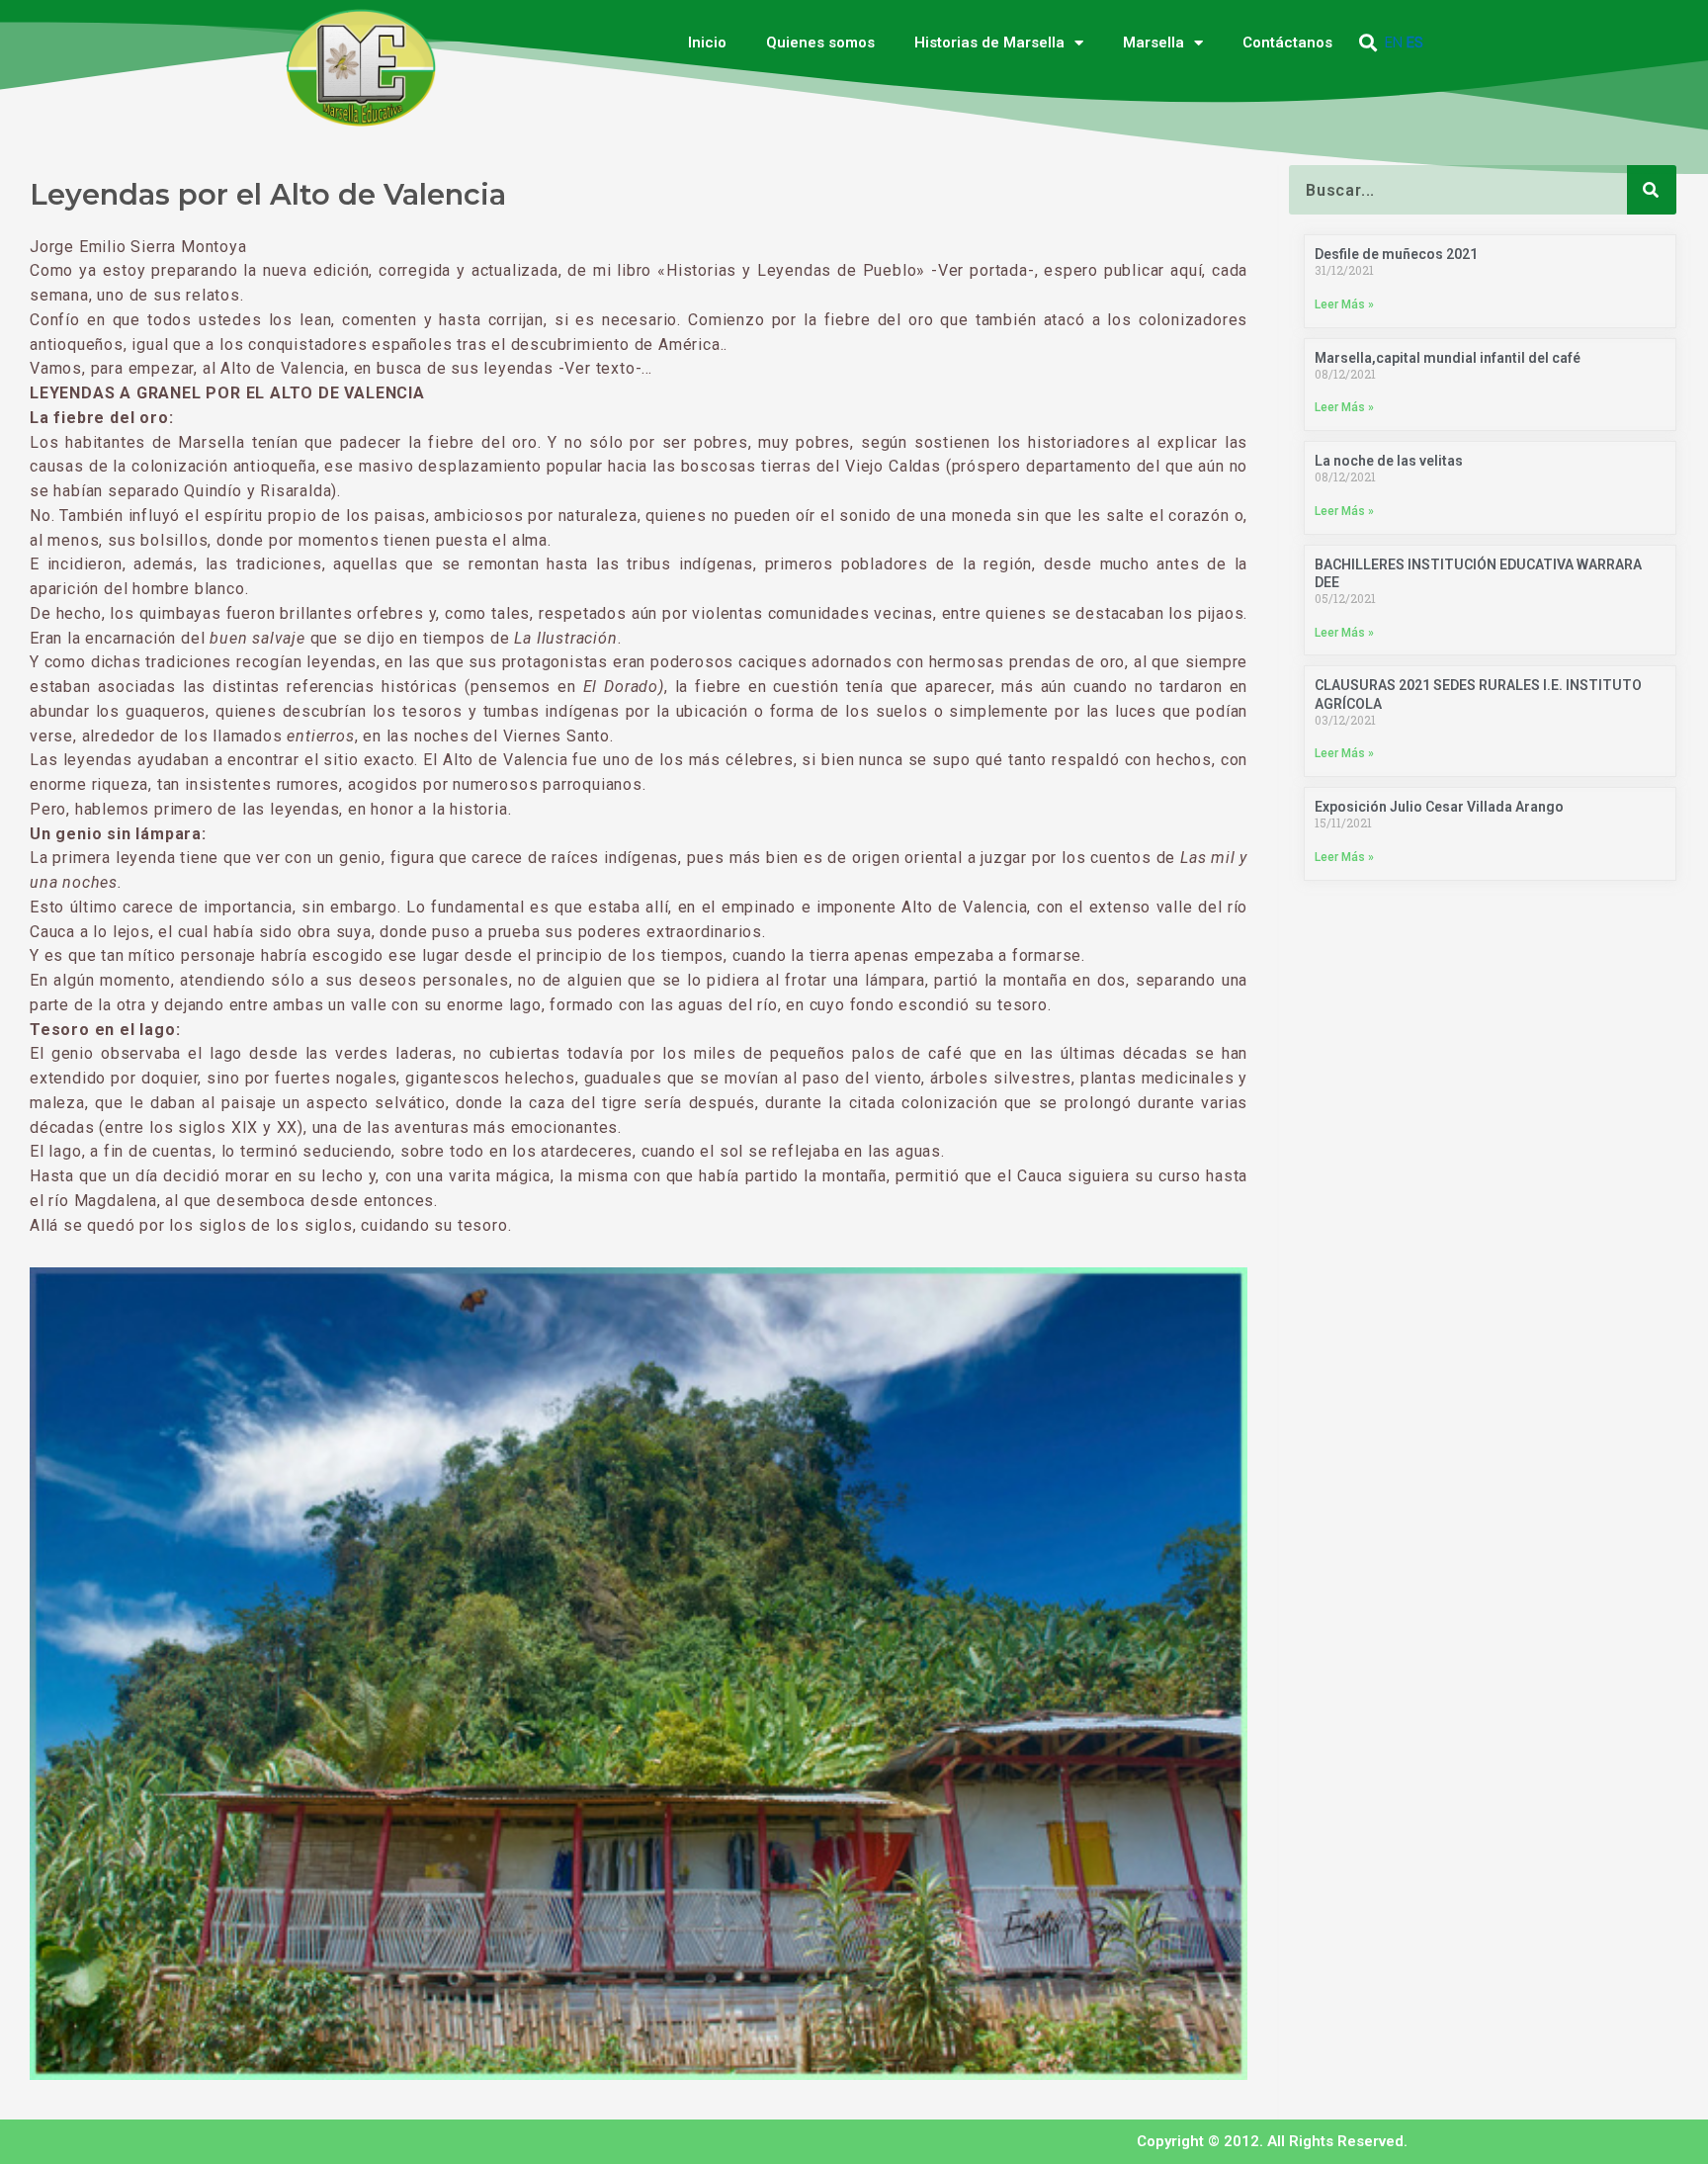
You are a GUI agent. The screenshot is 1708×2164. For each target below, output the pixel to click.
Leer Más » (1344, 304)
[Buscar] (1652, 190)
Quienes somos (820, 43)
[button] (1368, 43)
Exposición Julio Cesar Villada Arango (1439, 807)
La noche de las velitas (1389, 461)
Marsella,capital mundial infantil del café (1448, 358)
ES (1415, 43)
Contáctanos (1287, 43)
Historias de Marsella (989, 43)
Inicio (707, 43)
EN (1394, 43)
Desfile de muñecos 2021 (1396, 254)
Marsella (1153, 43)
